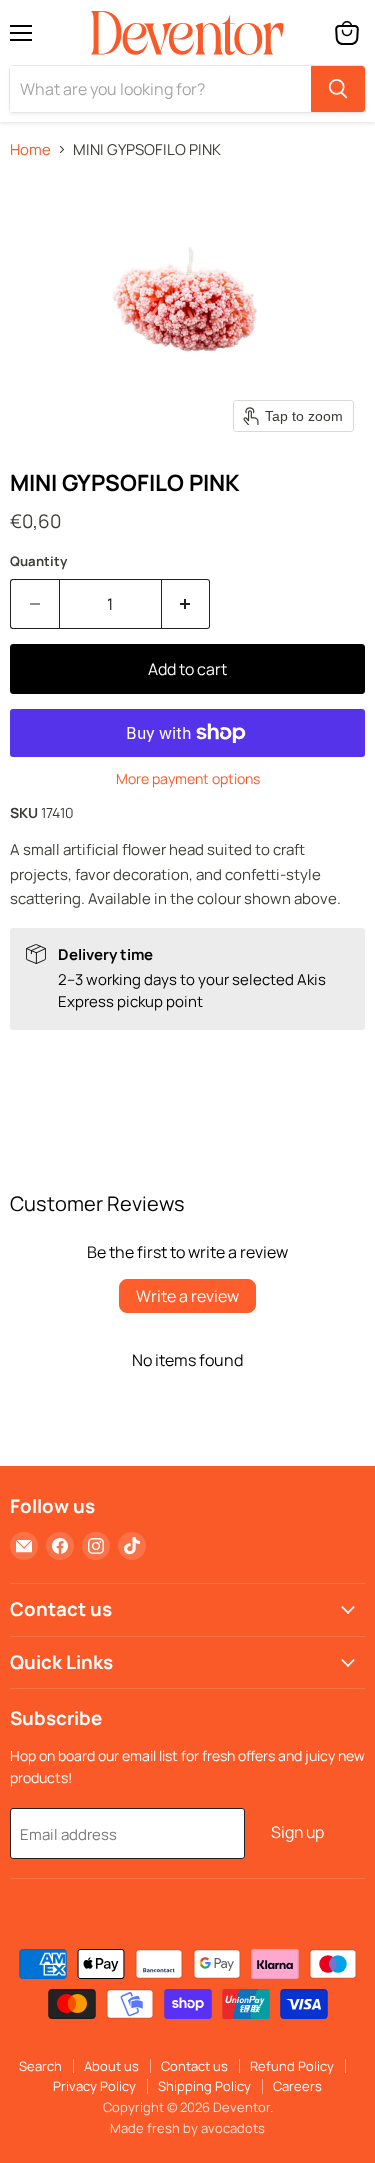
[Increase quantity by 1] (186, 604)
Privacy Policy (94, 2086)
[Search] (338, 89)
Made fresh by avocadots (187, 2128)
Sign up (297, 1832)
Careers (297, 2086)
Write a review (187, 1296)
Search (40, 2066)
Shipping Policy (204, 2086)
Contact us (194, 2066)
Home (30, 149)
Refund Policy (292, 2066)
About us (111, 2066)
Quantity (38, 561)
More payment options (188, 779)
